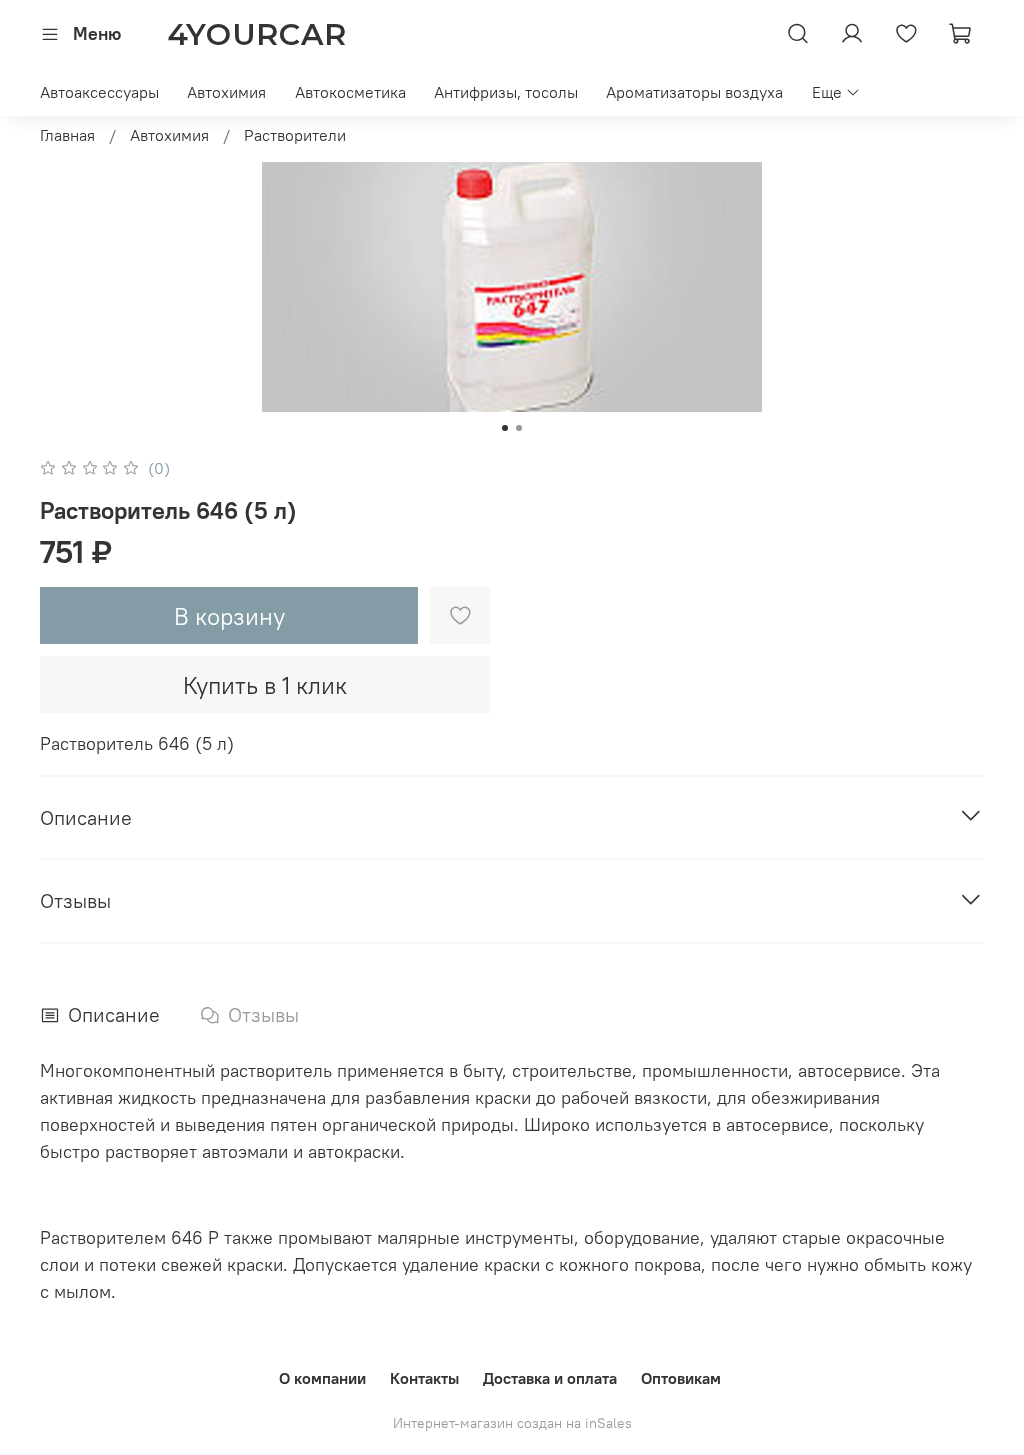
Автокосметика (350, 92)
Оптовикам (681, 1378)
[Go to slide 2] (519, 428)
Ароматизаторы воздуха (694, 92)
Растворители (295, 135)
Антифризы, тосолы (506, 92)
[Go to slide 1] (505, 428)
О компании (322, 1378)
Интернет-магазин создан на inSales (512, 1423)
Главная (67, 135)
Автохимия (226, 92)
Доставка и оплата (550, 1378)
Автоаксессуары (99, 92)
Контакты (424, 1378)
